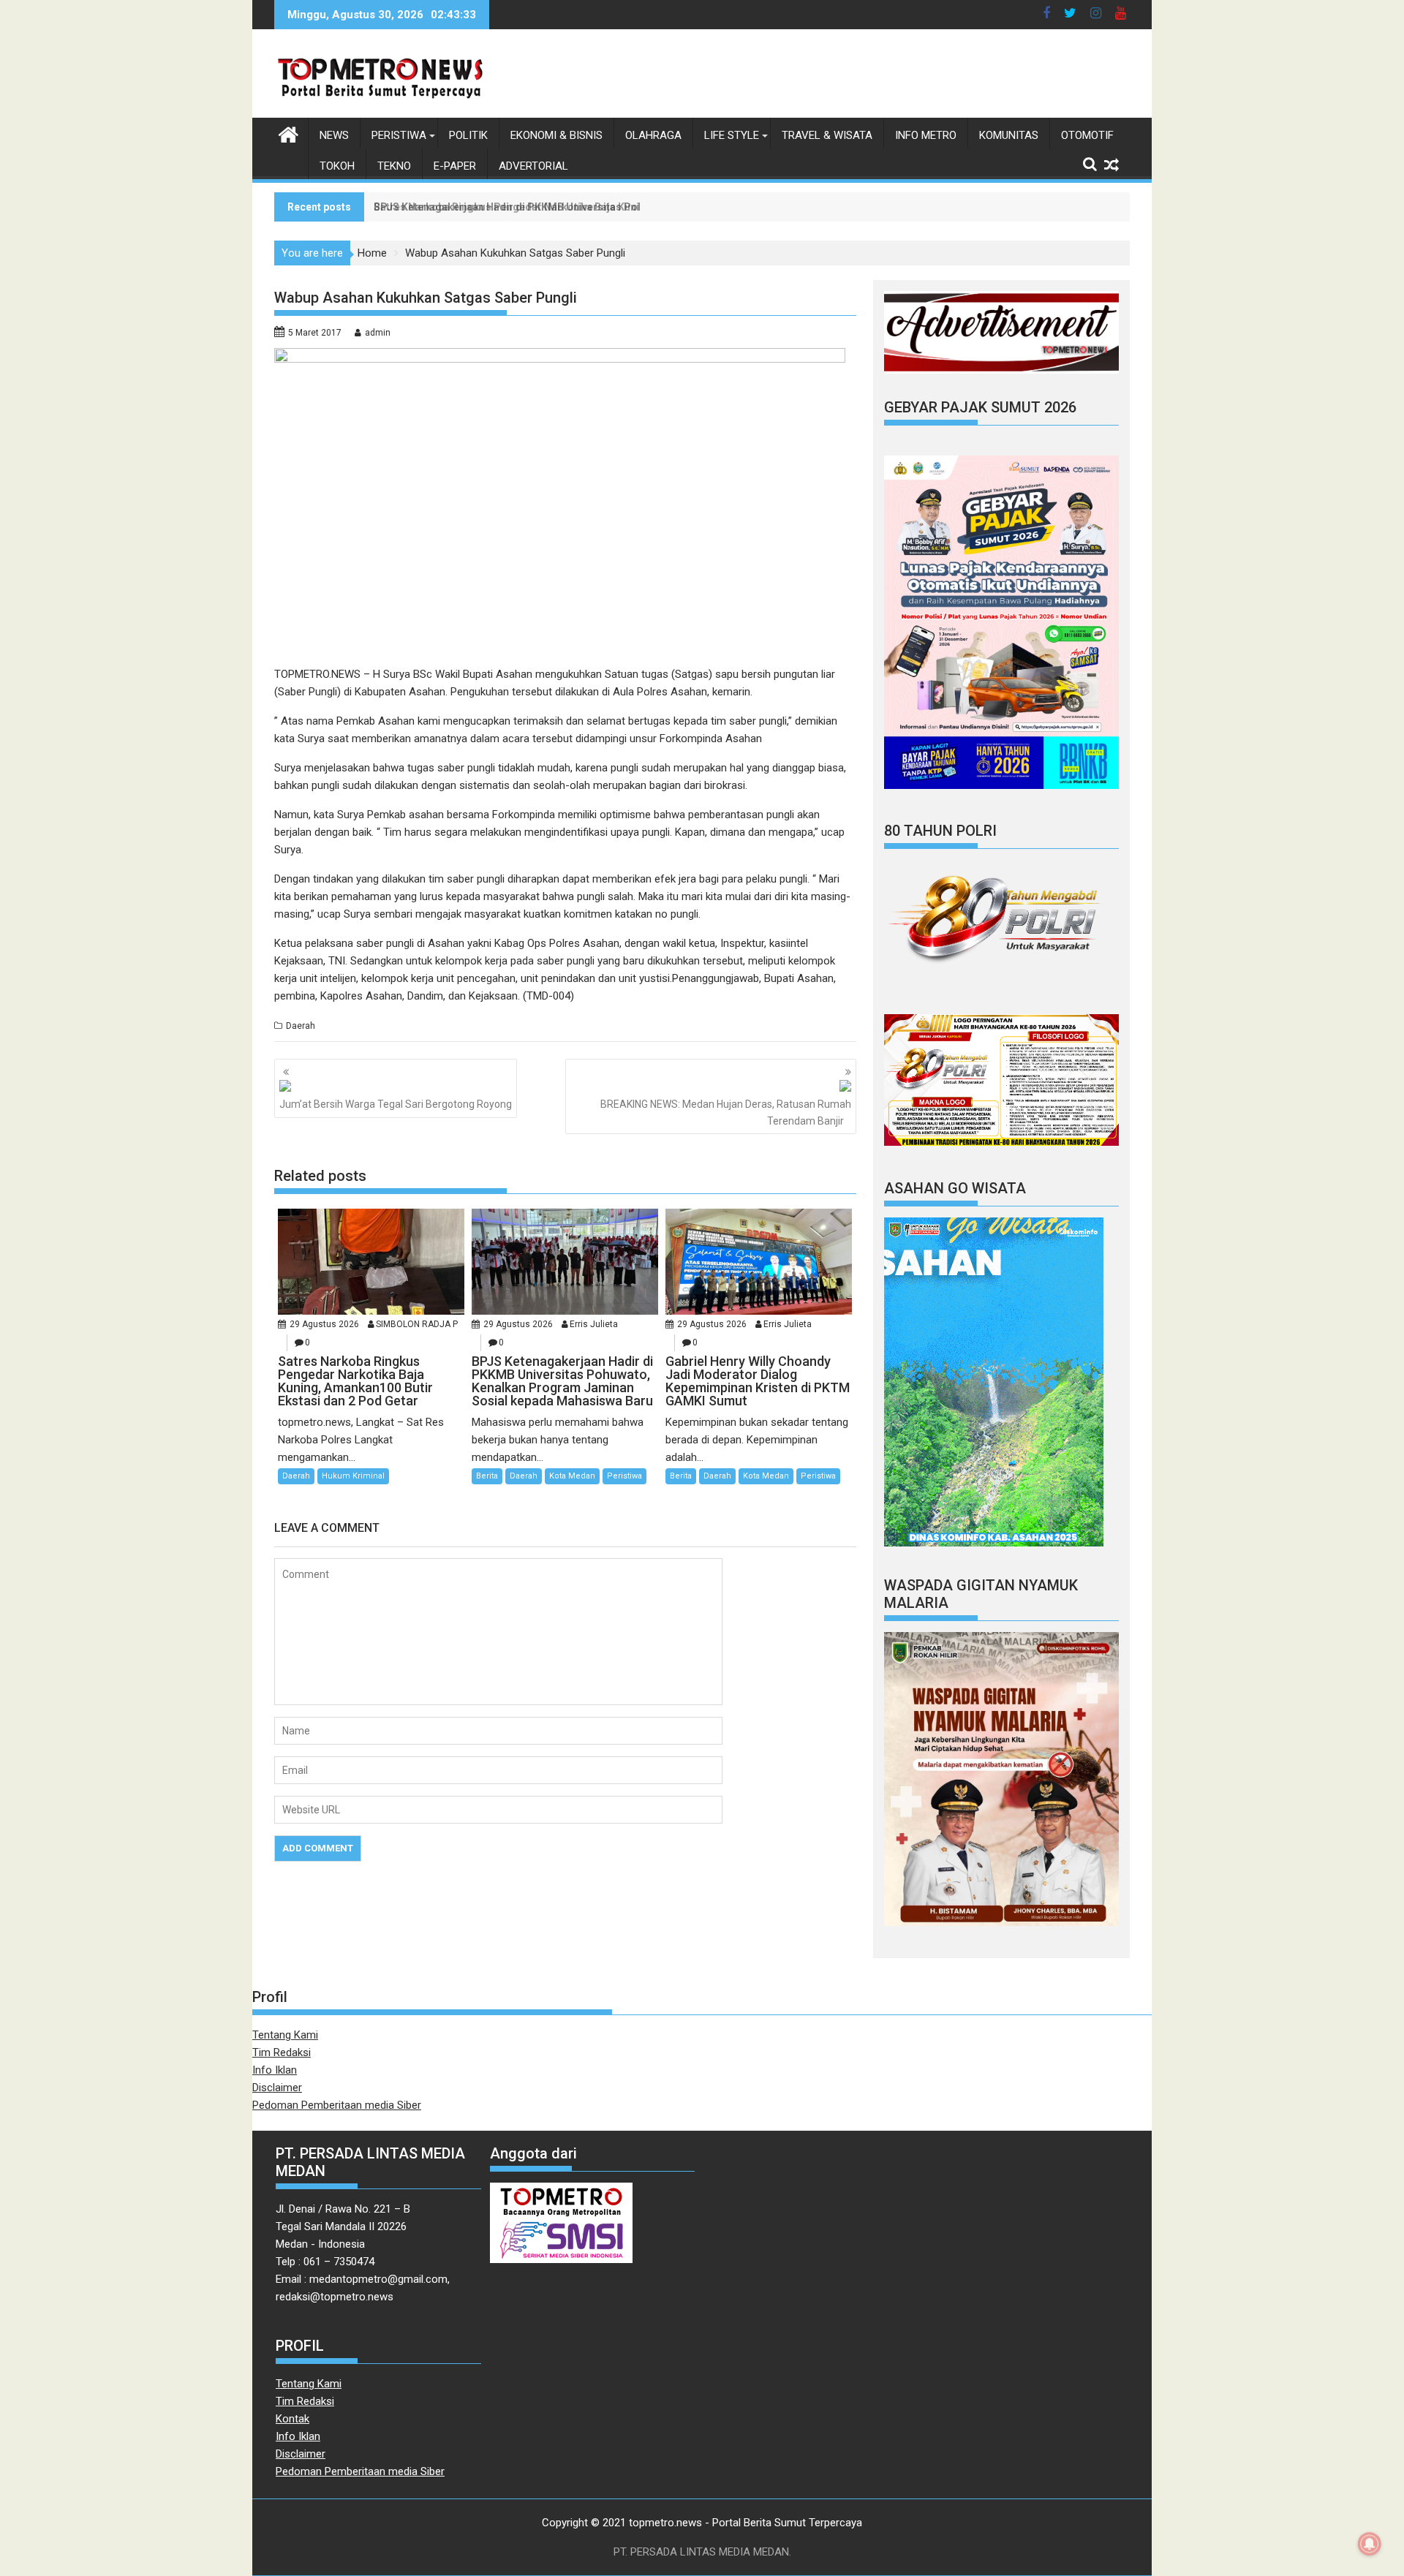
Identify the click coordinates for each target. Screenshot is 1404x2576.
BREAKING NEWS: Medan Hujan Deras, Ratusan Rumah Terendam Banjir (726, 1112)
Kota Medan (572, 1476)
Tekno (394, 166)
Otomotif (1087, 135)
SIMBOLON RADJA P (417, 1324)
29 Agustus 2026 (324, 1324)
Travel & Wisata (827, 135)
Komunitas (1009, 135)
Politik (468, 135)
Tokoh (337, 166)
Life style (732, 135)
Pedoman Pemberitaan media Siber (337, 2105)
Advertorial (533, 166)
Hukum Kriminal (353, 1476)
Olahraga (653, 135)
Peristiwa (399, 135)
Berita (487, 1476)
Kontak (292, 2419)
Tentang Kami (285, 2035)
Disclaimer (277, 2088)
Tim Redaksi (282, 2052)
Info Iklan (275, 2070)
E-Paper (455, 166)
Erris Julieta (594, 1324)
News (334, 135)
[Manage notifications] (1370, 2544)
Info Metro (926, 135)
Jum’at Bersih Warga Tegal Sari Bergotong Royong (396, 1104)
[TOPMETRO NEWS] (288, 133)
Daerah (301, 1026)
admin (378, 333)
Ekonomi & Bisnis (556, 135)
